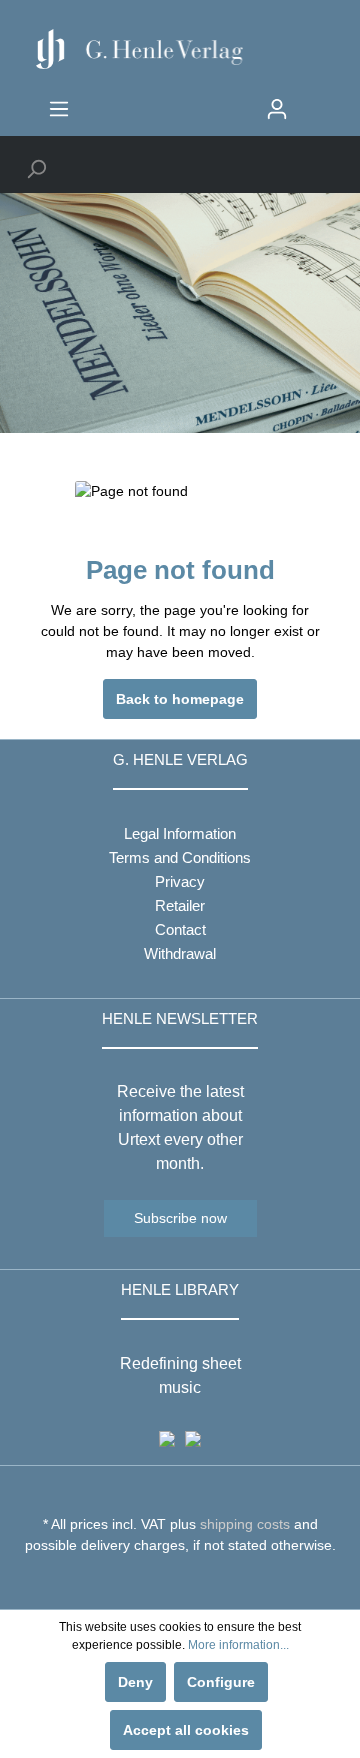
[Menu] (59, 109)
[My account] (277, 109)
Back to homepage (180, 699)
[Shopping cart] (312, 101)
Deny (135, 1682)
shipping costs (245, 1524)
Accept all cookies (186, 1730)
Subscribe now (180, 1218)
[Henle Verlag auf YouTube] (165, 1582)
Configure (221, 1682)
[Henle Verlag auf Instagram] (180, 1582)
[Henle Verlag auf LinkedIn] (195, 1582)
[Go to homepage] (180, 49)
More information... (238, 1645)
